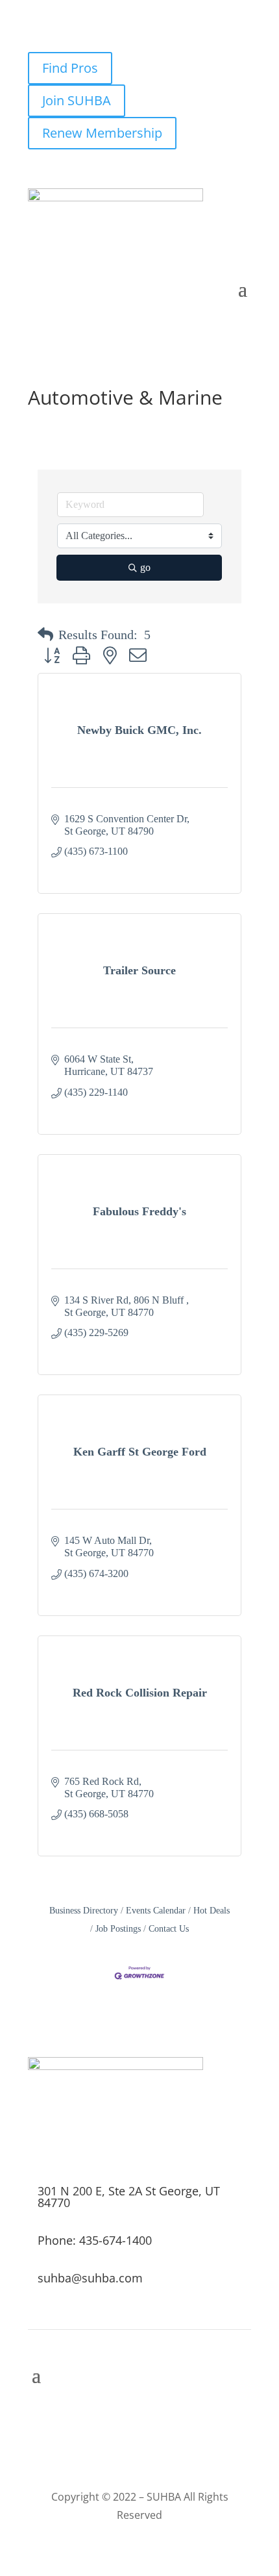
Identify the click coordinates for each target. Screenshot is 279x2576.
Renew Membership (102, 133)
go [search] (145, 567)
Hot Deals (212, 1911)
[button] (45, 635)
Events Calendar (156, 1911)
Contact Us (169, 1929)
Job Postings (118, 1929)
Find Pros (70, 68)
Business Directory (84, 1911)
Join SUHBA (77, 100)
